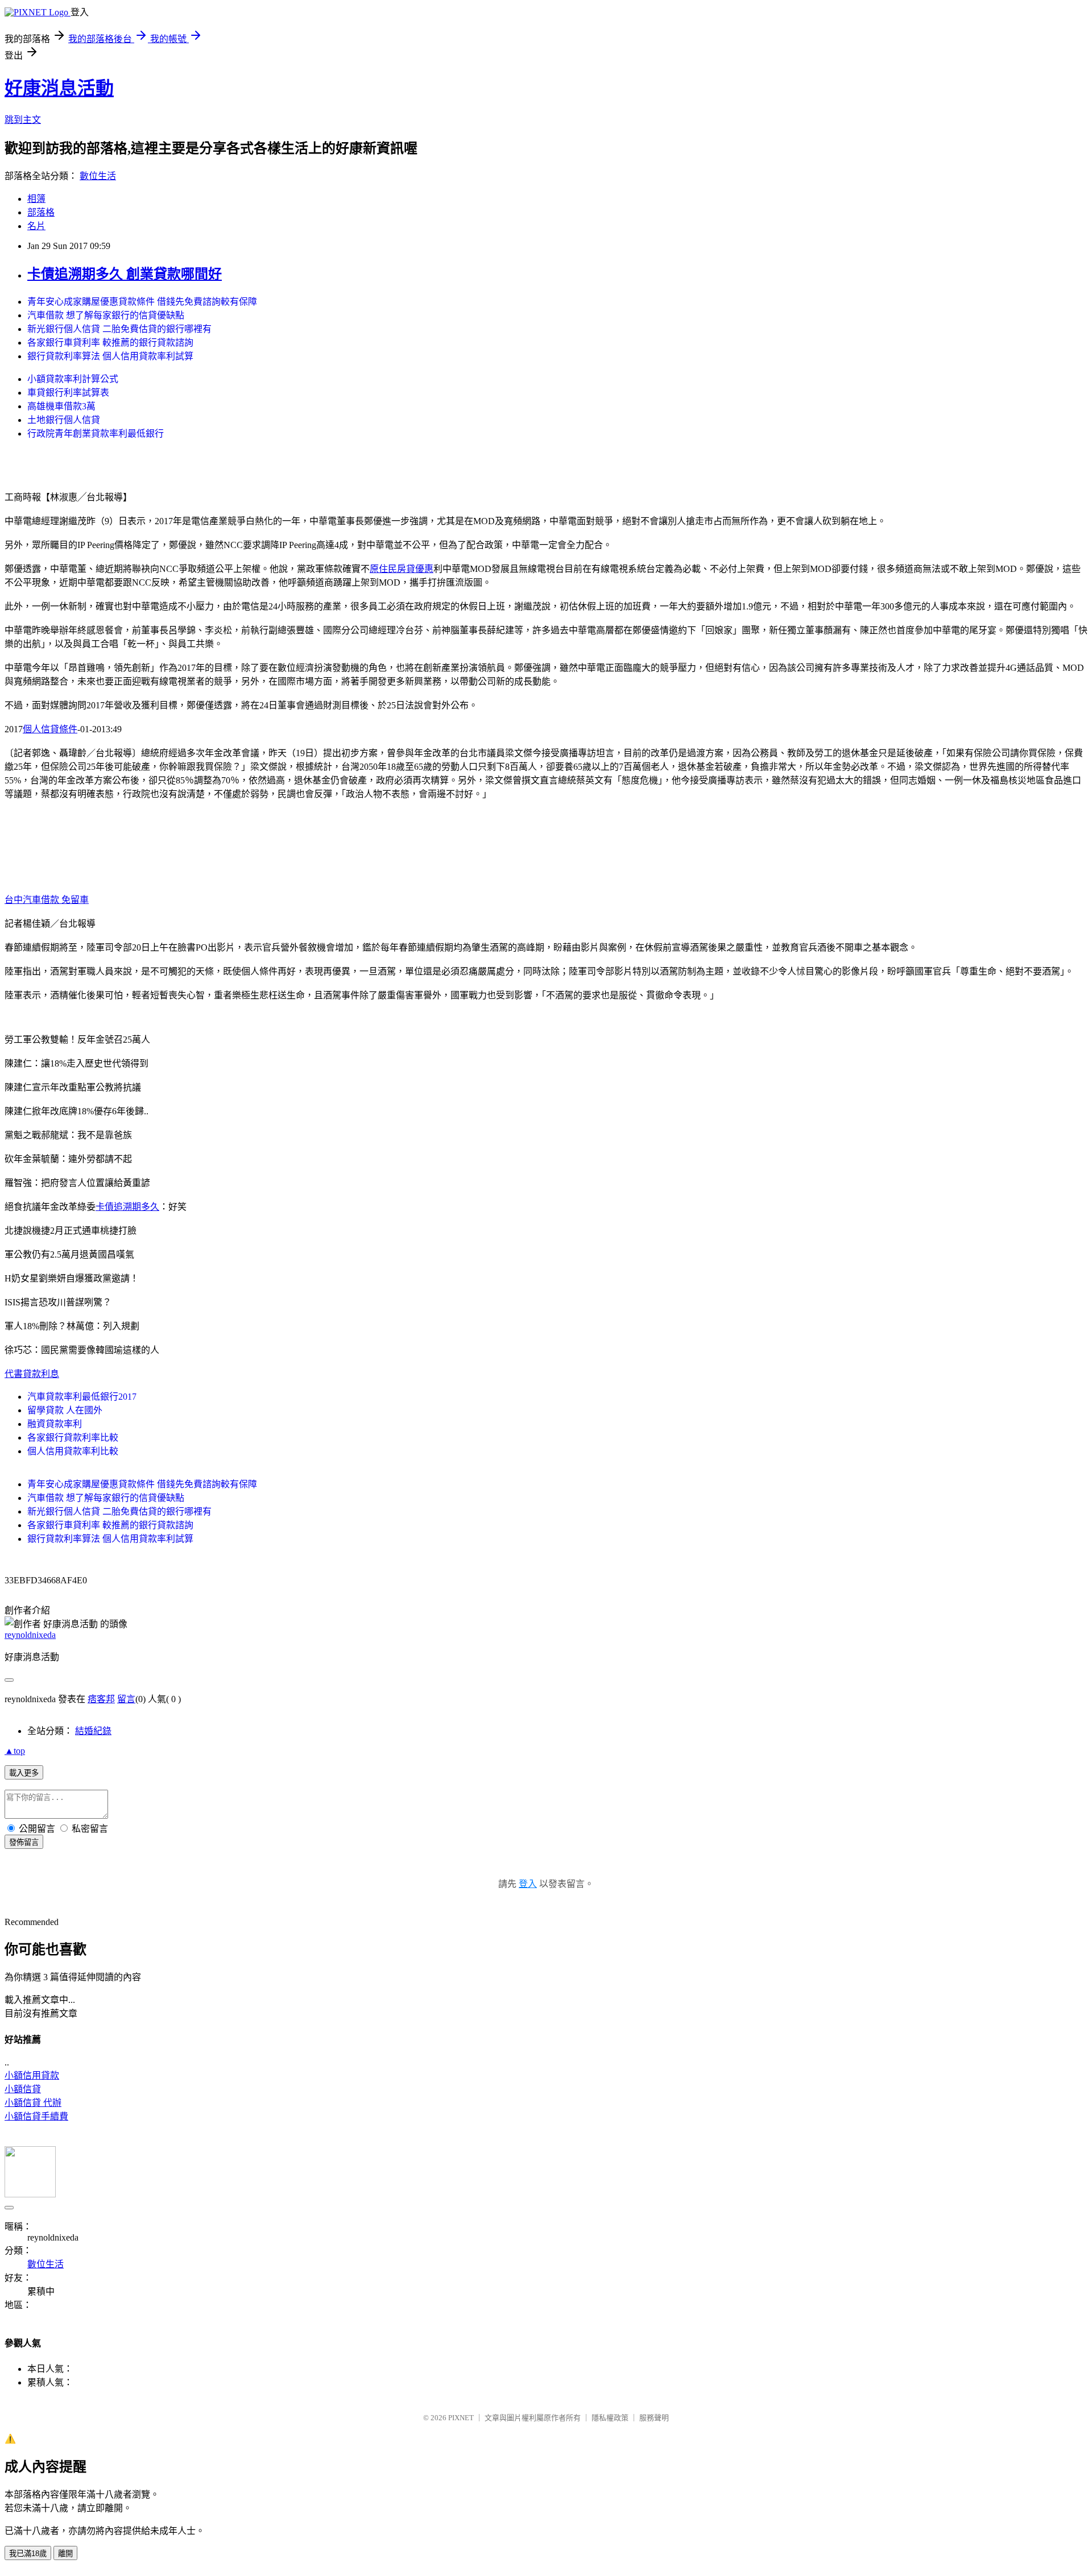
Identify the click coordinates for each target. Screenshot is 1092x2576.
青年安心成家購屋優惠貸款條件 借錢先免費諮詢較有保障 (142, 302)
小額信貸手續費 (36, 2116)
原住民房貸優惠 (402, 569)
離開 (65, 2554)
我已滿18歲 (28, 2554)
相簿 (36, 199)
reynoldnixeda (30, 1635)
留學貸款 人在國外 (65, 1410)
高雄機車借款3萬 (61, 406)
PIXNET (461, 2418)
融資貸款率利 (55, 1424)
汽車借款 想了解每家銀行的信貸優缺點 (106, 315)
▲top (15, 1751)
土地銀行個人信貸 (64, 420)
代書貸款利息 (32, 1374)
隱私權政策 (610, 2418)
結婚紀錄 (93, 1731)
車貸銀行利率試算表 (68, 393)
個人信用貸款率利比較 (73, 1451)
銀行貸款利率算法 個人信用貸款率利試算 (110, 356)
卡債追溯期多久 (127, 1207)
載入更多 (24, 1773)
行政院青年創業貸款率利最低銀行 (96, 434)
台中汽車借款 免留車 (47, 900)
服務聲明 (654, 2418)
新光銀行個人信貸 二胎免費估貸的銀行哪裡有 (119, 329)
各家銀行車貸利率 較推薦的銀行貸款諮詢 (110, 343)
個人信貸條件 (50, 729)
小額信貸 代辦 (33, 2103)
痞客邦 (101, 1699)
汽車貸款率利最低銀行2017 (82, 1397)
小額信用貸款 (32, 2075)
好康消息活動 (59, 88)
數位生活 (98, 176)
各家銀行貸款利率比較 (73, 1438)
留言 (126, 1699)
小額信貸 (23, 2089)
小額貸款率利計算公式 (73, 379)
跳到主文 (23, 120)
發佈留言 (24, 1842)
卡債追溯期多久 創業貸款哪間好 (125, 274)
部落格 (41, 212)
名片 (36, 226)
